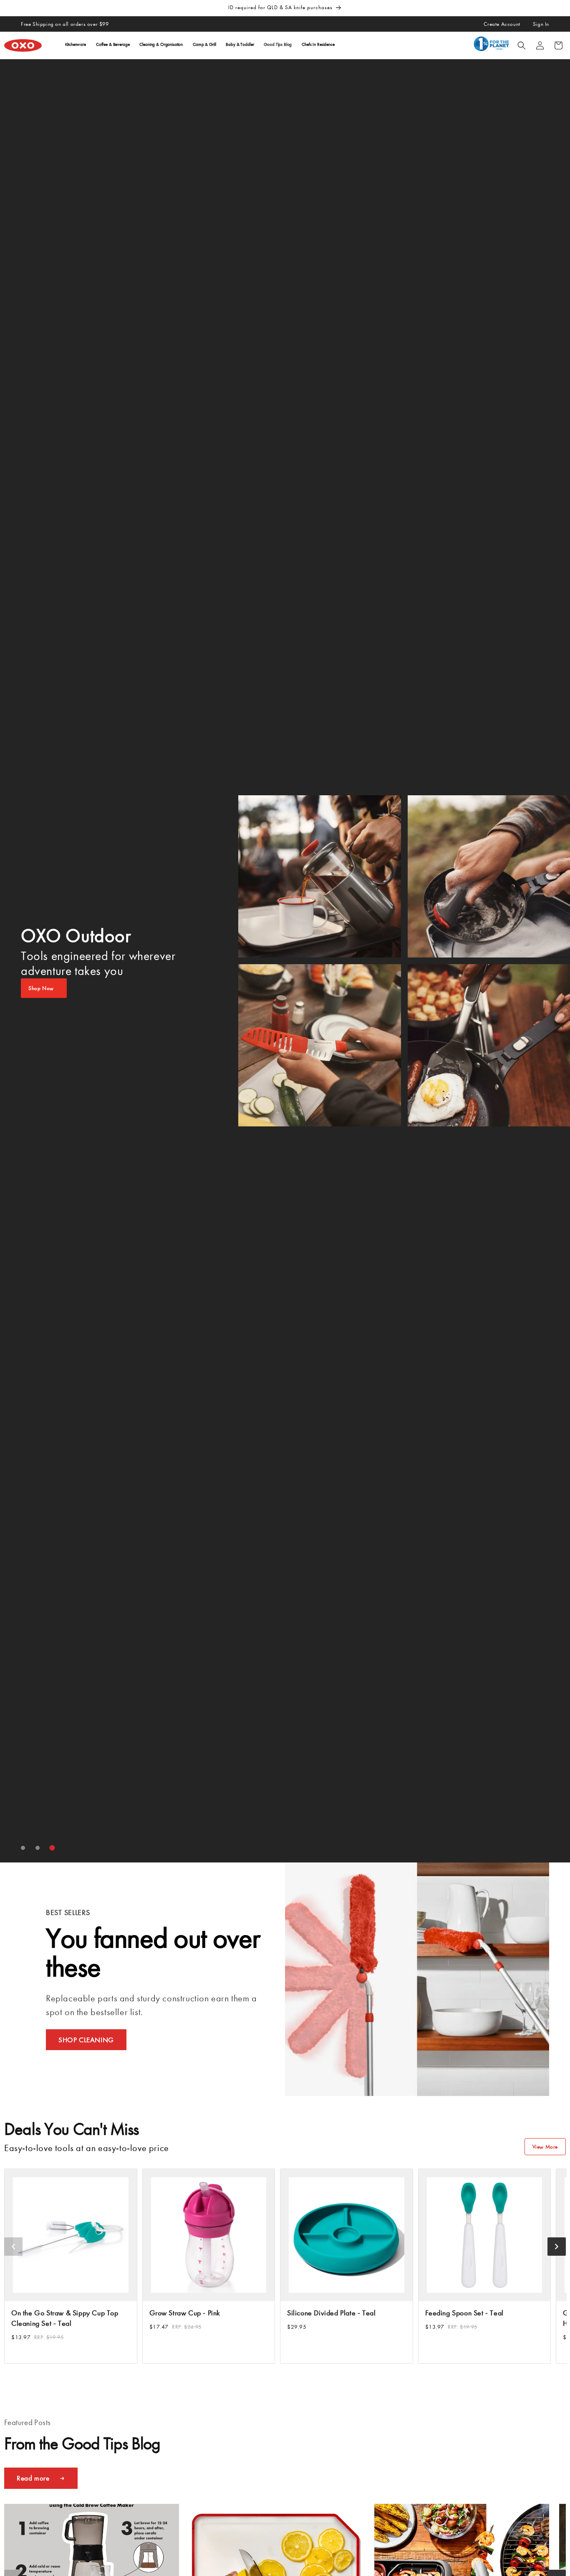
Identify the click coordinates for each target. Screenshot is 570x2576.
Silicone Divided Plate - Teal (331, 2313)
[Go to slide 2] (38, 1848)
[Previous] (13, 2247)
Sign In (541, 24)
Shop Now (41, 988)
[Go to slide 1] (23, 1848)
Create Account (502, 24)
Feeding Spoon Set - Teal (464, 2313)
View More (545, 2147)
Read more (33, 2478)
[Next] (557, 2247)
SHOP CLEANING (86, 2040)
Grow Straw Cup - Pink (185, 2313)
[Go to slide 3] (52, 1848)
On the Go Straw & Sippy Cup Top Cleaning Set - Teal (65, 2318)
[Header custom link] (493, 45)
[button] (522, 45)
